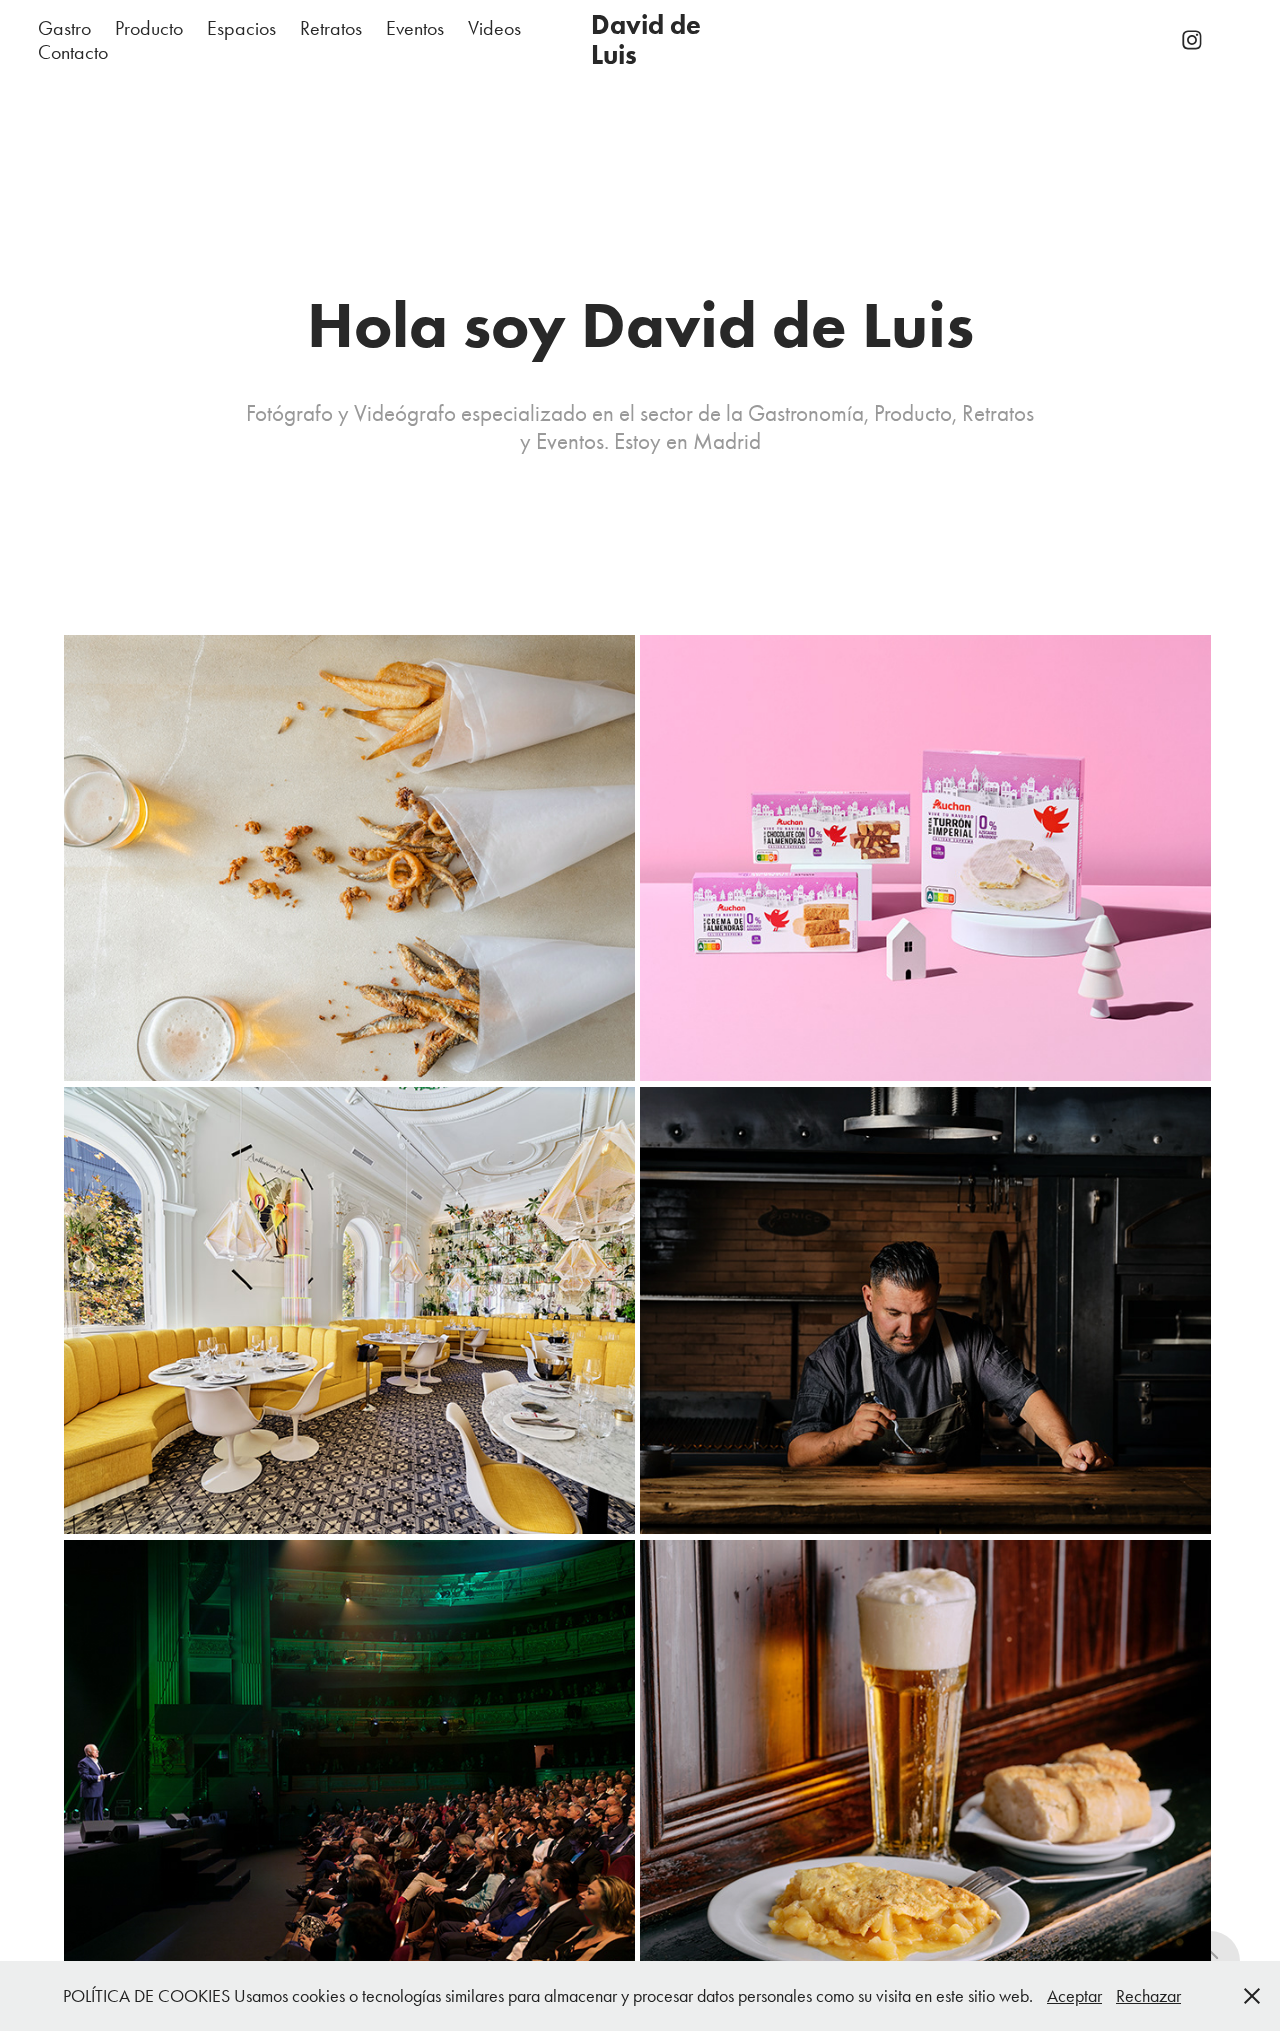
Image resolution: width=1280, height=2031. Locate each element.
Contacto (73, 52)
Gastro (64, 28)
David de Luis (649, 39)
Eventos (415, 28)
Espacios (241, 28)
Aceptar (1074, 1996)
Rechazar (1148, 1996)
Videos (494, 28)
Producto (149, 28)
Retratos (331, 28)
